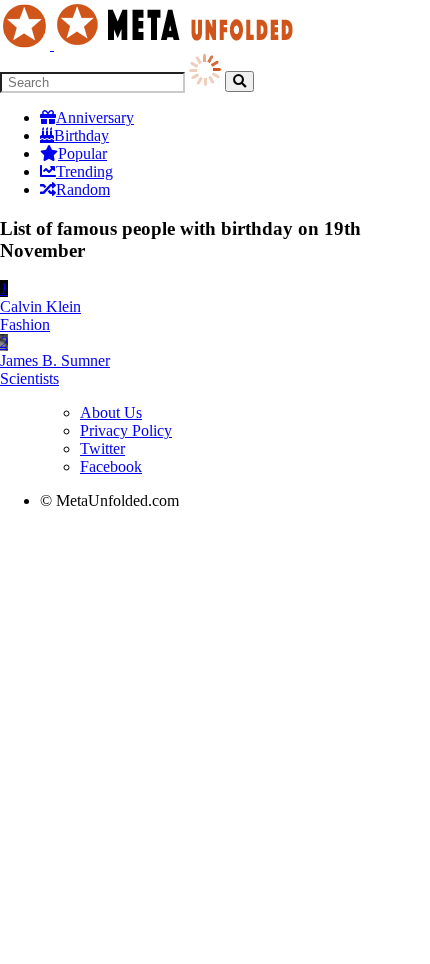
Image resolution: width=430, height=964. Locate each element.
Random (83, 189)
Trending (84, 171)
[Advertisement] (215, 741)
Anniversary (95, 117)
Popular (82, 153)
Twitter (102, 448)
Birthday (81, 135)
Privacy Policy (126, 430)
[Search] (239, 81)
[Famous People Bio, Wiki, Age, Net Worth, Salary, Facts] (152, 44)
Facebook (111, 466)
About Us (111, 412)
